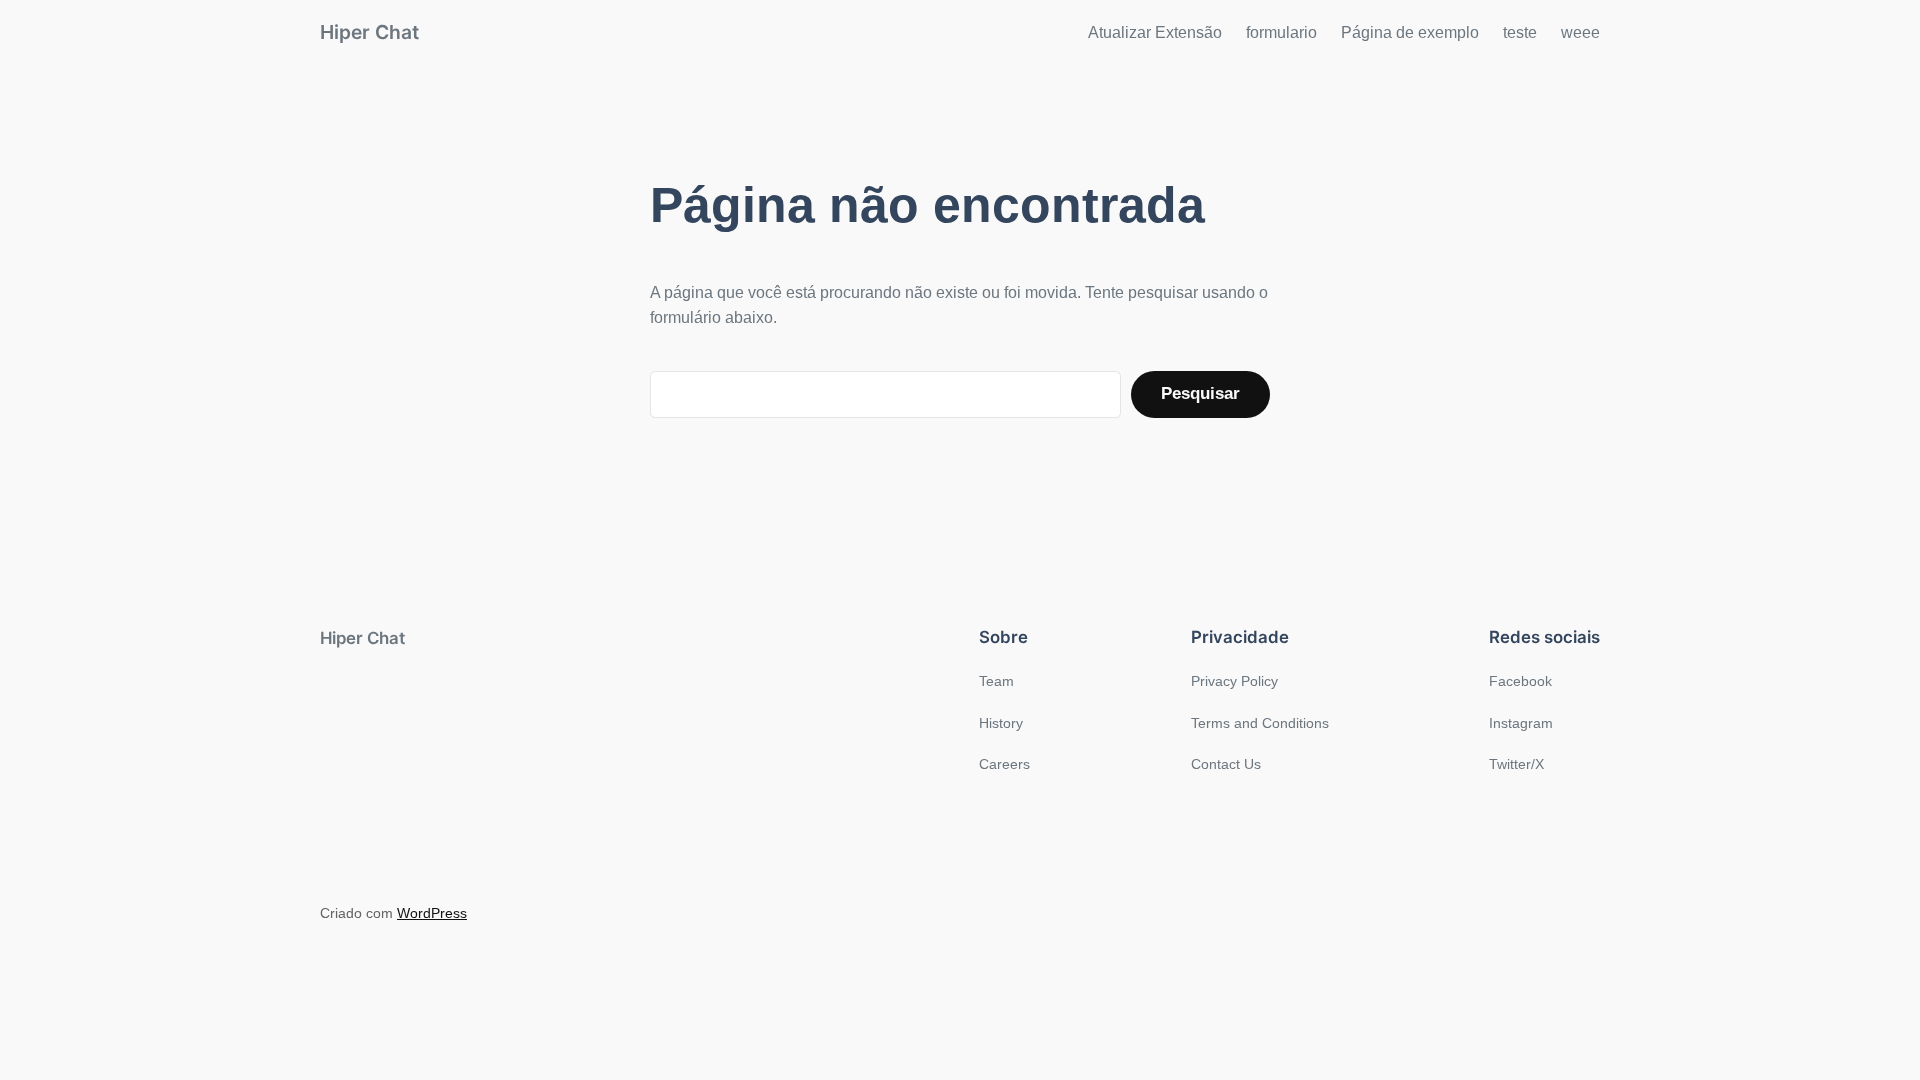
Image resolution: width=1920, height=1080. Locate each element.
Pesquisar (1200, 393)
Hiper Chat (369, 32)
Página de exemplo (1410, 32)
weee (1580, 32)
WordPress (432, 913)
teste (1520, 32)
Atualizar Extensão (1155, 32)
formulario (1281, 32)
